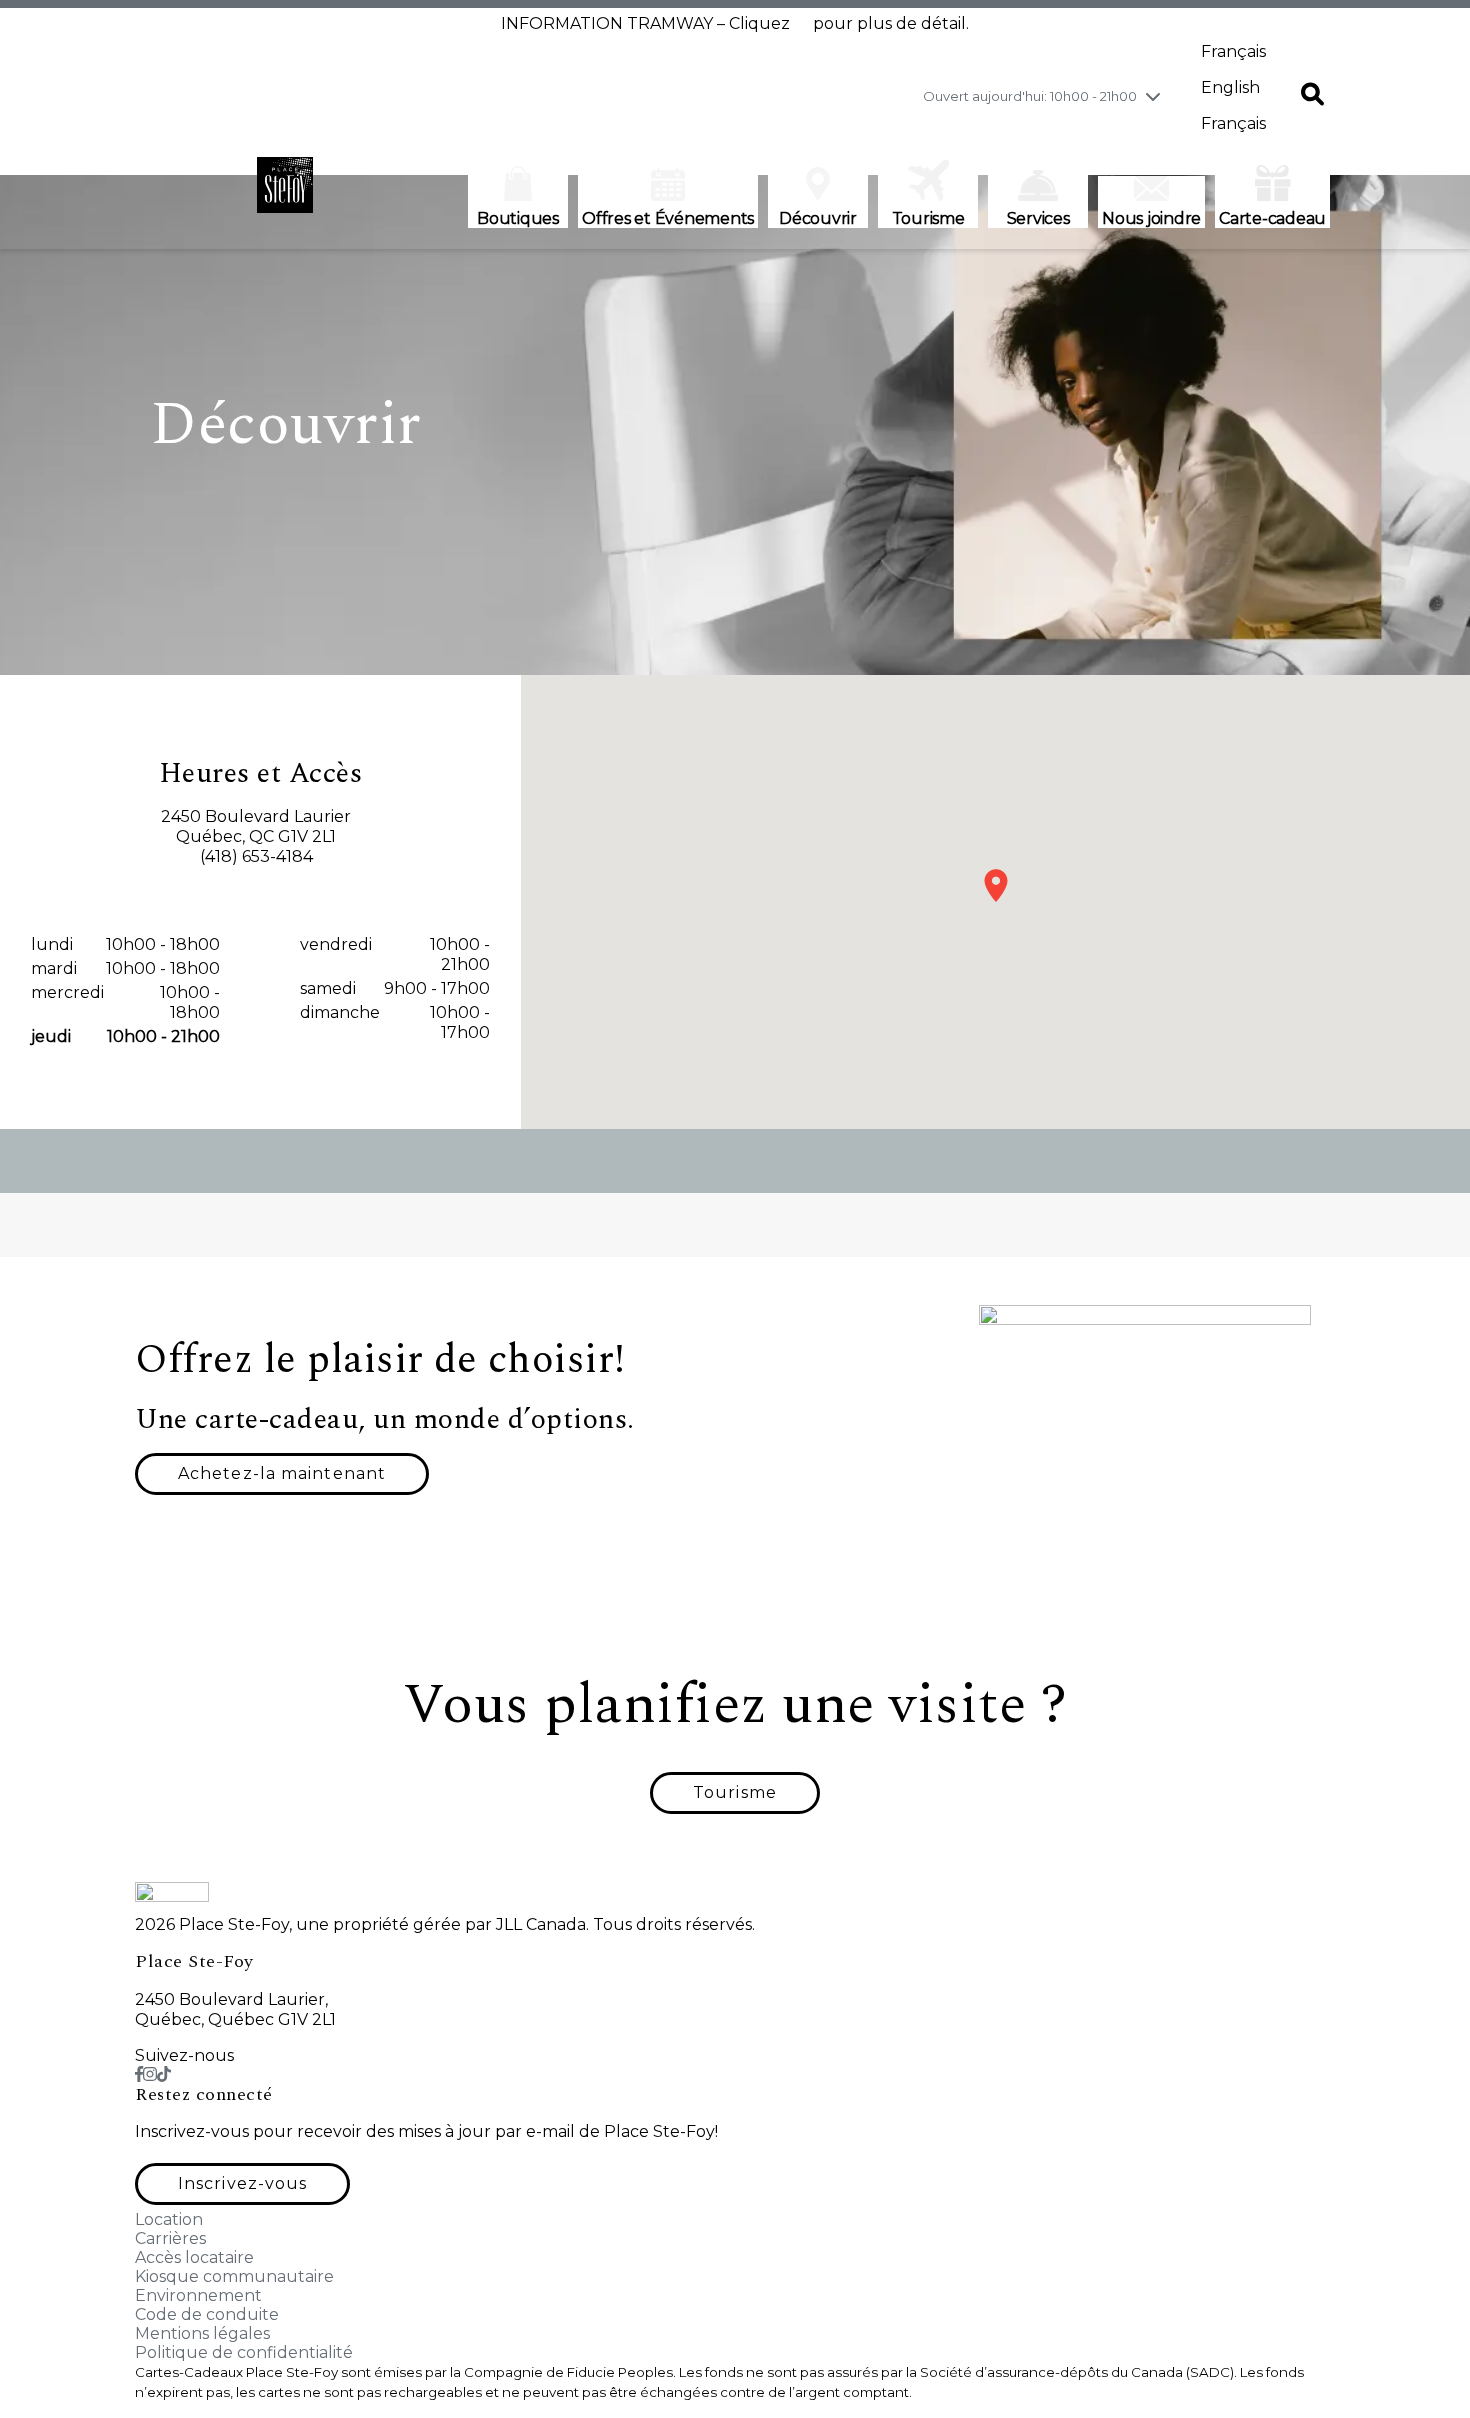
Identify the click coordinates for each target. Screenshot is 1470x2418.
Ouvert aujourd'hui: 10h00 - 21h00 (1030, 96)
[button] (1312, 96)
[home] (285, 195)
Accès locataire (194, 2257)
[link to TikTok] (164, 2074)
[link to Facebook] (139, 2074)
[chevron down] (1153, 96)
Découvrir (818, 218)
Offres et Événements (668, 218)
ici (801, 23)
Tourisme (928, 218)
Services (1038, 218)
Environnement (198, 2295)
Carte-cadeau (1272, 218)
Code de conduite (207, 2314)
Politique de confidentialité (244, 2352)
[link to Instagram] (150, 2074)
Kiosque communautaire (234, 2276)
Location (169, 2219)
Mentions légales (202, 2333)
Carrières (170, 2238)
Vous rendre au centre (260, 892)
